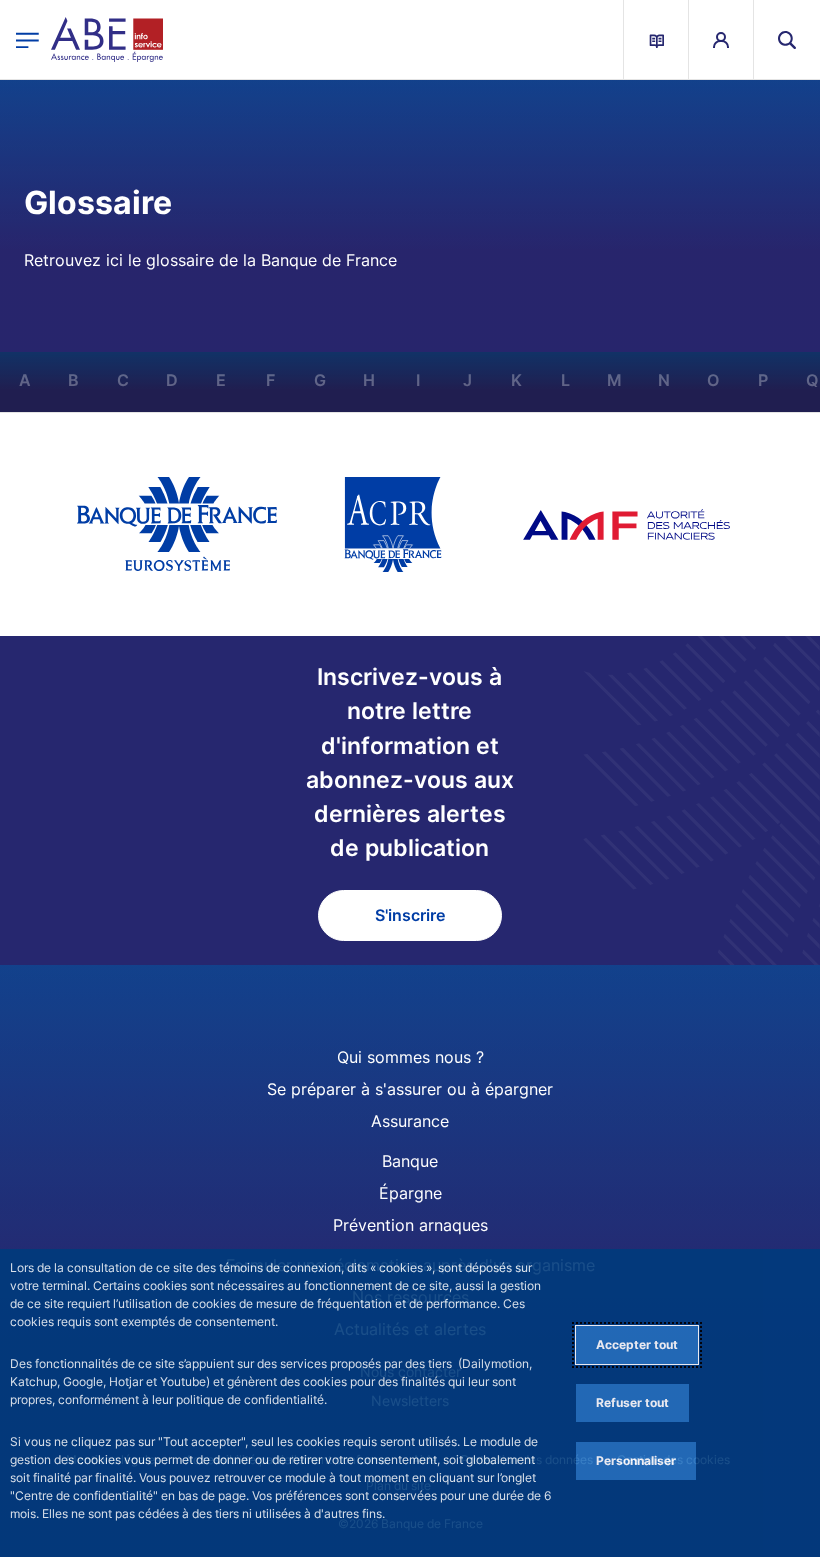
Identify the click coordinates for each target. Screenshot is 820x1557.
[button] (787, 39)
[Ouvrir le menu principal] (27, 39)
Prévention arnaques (410, 1225)
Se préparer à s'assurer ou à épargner (410, 1089)
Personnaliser (636, 1460)
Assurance (410, 1121)
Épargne (410, 1193)
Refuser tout (632, 1402)
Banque (410, 1161)
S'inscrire (410, 915)
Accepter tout (637, 1344)
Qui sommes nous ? (410, 1057)
